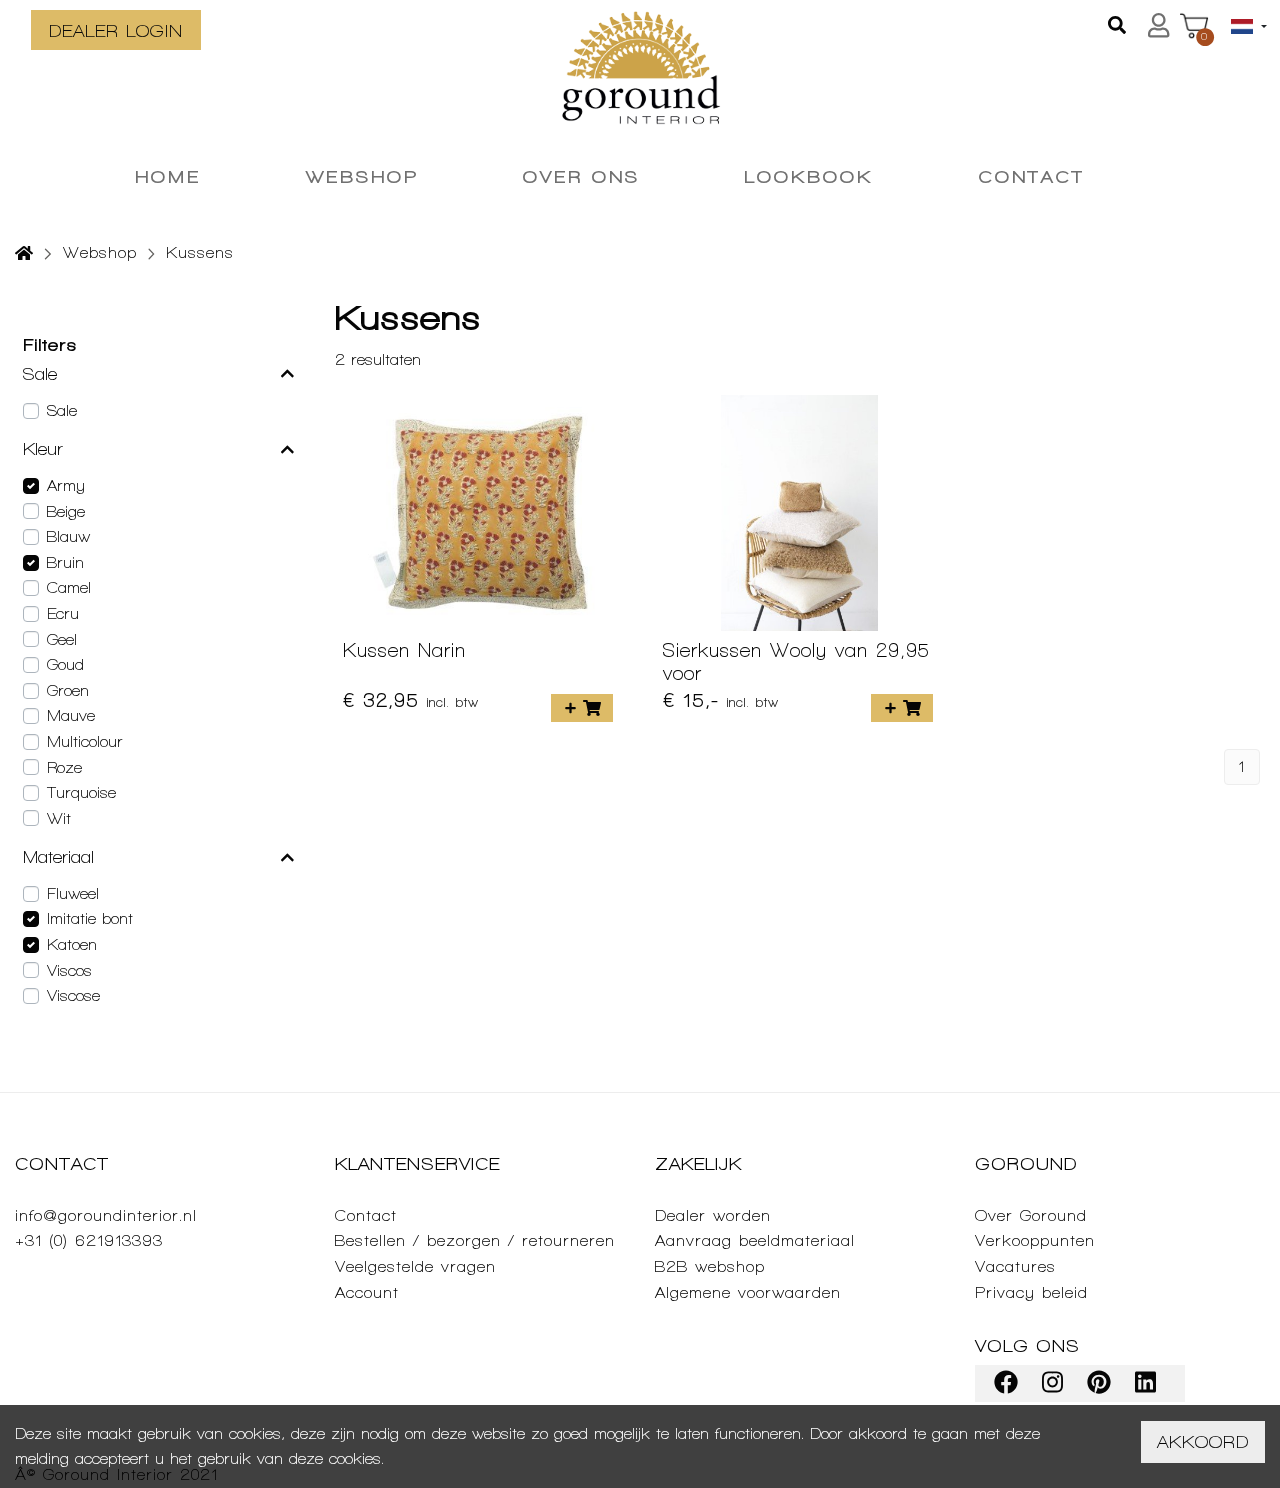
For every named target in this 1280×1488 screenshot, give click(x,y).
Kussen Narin (404, 650)
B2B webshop (710, 1266)
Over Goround (1031, 1215)
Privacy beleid (1031, 1292)
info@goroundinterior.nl (106, 1215)
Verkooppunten (1035, 1240)
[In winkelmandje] (582, 708)
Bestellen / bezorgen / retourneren (475, 1240)
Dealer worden (713, 1215)
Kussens (200, 252)
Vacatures (1015, 1266)
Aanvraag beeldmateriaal (755, 1240)
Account (367, 1292)
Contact (366, 1215)
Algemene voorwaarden (748, 1292)
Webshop (100, 252)
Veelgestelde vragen (415, 1266)
